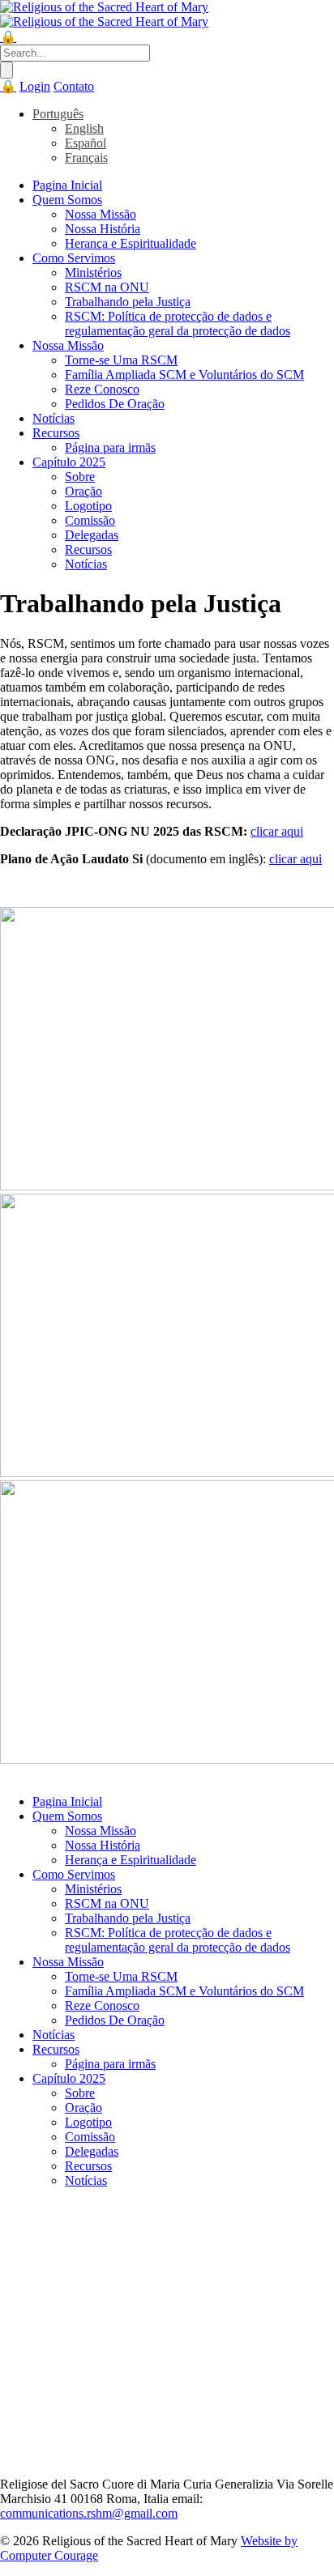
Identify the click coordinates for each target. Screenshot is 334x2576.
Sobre (80, 477)
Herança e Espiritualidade (131, 243)
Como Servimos (74, 258)
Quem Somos (67, 200)
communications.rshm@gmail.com (89, 2513)
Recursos (56, 433)
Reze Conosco (102, 389)
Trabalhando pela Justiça (128, 302)
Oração (83, 491)
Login (35, 86)
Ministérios (93, 273)
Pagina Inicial (67, 185)
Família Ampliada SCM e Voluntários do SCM (184, 375)
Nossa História (103, 229)
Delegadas (92, 535)
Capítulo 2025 (69, 462)
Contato (74, 86)
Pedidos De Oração (115, 404)
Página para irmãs (110, 447)
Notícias (54, 418)
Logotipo (88, 506)
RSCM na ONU (107, 287)
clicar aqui (277, 831)
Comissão (90, 520)
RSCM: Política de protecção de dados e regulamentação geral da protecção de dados (178, 324)
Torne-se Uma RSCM (121, 360)
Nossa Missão (101, 214)
